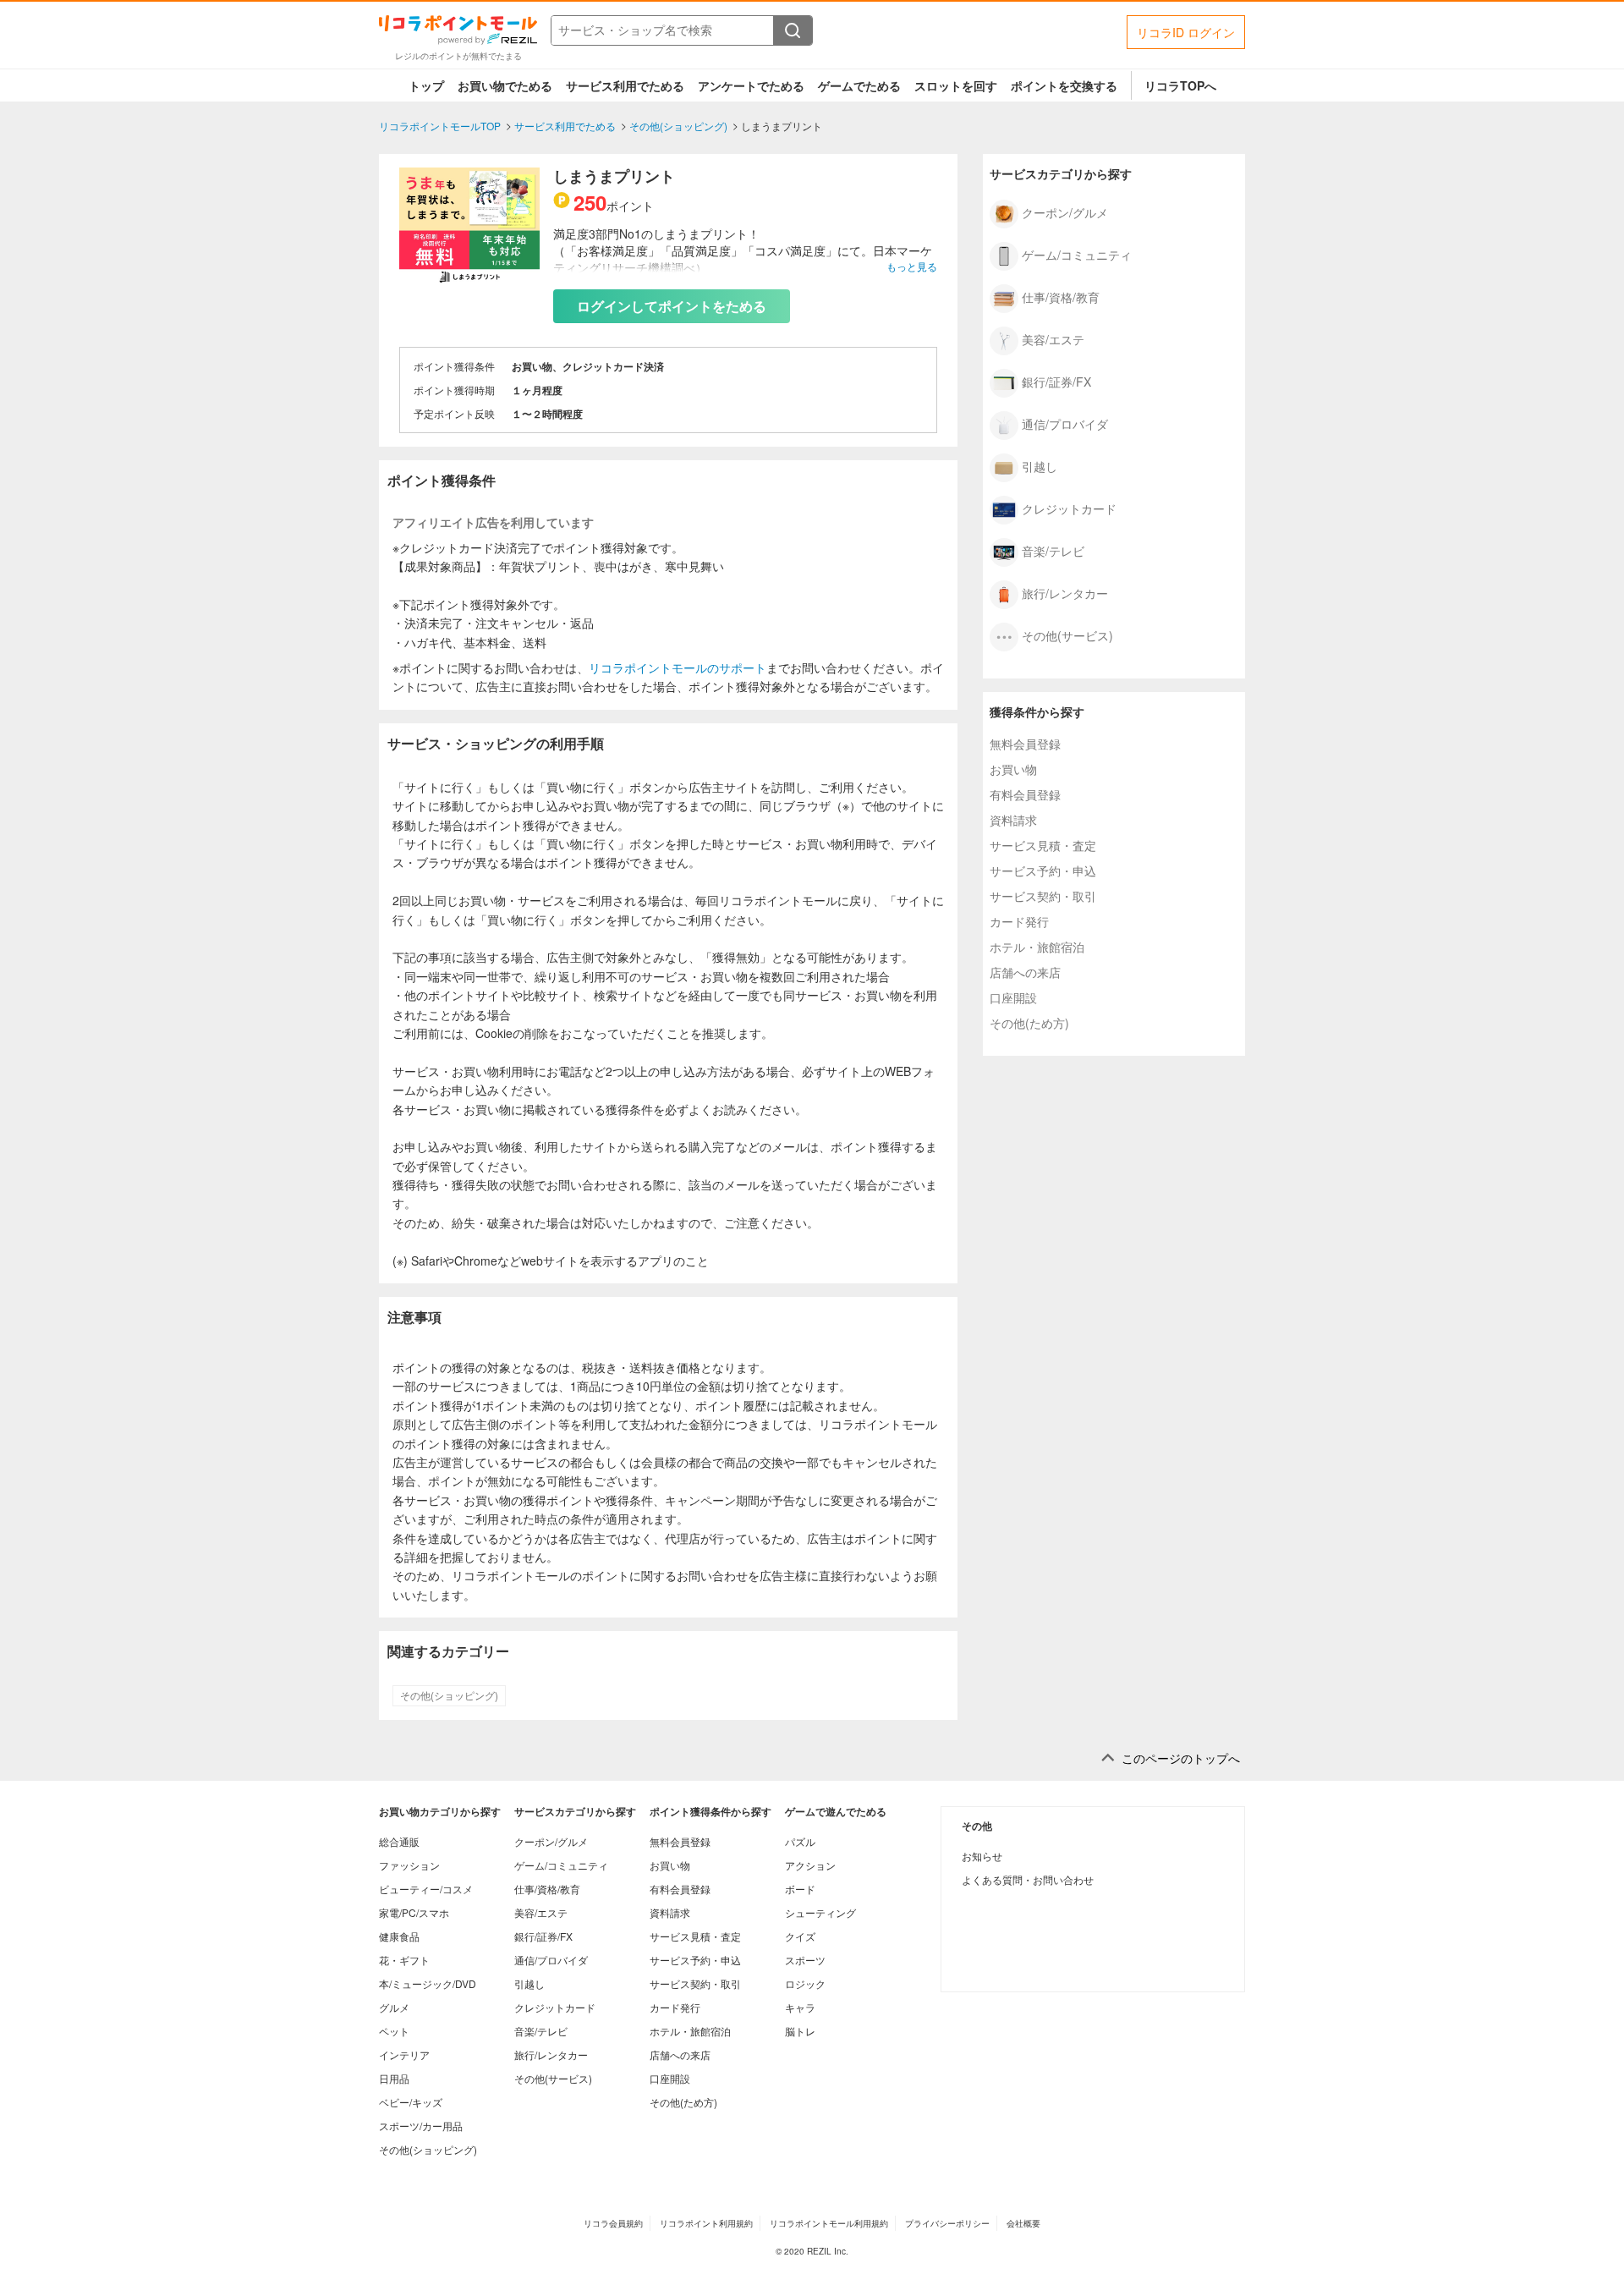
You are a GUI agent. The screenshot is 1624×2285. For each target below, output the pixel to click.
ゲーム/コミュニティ (1077, 254)
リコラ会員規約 (613, 2223)
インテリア (404, 2054)
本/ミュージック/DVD (428, 1983)
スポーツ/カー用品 (421, 2126)
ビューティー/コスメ (426, 1889)
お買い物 (1013, 769)
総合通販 (399, 1841)
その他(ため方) (1029, 1023)
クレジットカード (1069, 508)
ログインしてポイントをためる (672, 306)
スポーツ (805, 1960)
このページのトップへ (1181, 1758)
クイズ (800, 1936)
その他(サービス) (1067, 634)
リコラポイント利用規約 (706, 2223)
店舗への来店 (1025, 972)
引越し (1040, 465)
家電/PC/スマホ (414, 1912)
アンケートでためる (751, 85)
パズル (800, 1841)
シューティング (820, 1912)
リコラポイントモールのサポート (678, 667)
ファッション (409, 1865)
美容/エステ (1053, 338)
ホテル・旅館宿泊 (1037, 947)
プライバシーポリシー (947, 2223)
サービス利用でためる (625, 85)
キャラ (800, 2007)
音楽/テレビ (1053, 550)
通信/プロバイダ (1065, 423)
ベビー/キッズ (411, 2102)
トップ (426, 85)
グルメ (394, 2007)
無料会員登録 (1025, 744)
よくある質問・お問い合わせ (1028, 1879)
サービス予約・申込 (1043, 871)
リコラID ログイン (1186, 32)
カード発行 (1019, 921)
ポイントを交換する (1064, 85)
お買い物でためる (505, 85)
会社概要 (1023, 2223)
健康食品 (399, 1936)
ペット (394, 2031)
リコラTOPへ (1180, 85)
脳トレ (800, 2031)
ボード (800, 1889)
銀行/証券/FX (1056, 381)
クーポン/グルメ (1065, 211)
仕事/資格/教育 (1061, 296)
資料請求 (1013, 820)
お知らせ (982, 1856)
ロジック (805, 1983)
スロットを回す (956, 85)
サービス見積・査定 (1043, 845)
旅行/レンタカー (1065, 592)
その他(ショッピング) (449, 1695)
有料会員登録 (1025, 794)
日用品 (394, 2078)
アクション (810, 1865)
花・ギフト (404, 1960)
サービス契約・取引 (1043, 896)
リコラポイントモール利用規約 (829, 2223)
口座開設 (1013, 997)
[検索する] (793, 30)
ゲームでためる (859, 85)
